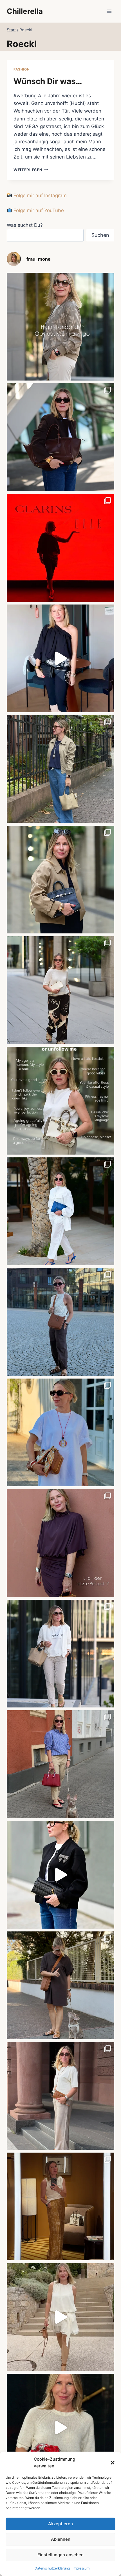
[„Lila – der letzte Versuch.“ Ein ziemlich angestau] (60, 1543)
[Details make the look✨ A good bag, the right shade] (60, 437)
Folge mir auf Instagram (39, 195)
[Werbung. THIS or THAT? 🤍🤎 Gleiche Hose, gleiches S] (60, 1654)
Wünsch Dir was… (48, 81)
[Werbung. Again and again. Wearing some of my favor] (60, 2096)
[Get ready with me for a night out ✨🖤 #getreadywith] (60, 658)
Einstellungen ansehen (60, 2555)
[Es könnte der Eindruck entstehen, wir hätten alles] (60, 1985)
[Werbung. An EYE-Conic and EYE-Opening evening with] (60, 548)
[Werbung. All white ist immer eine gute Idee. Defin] (60, 1211)
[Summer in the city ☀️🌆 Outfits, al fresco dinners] (60, 1322)
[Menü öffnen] (109, 11)
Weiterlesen (31, 170)
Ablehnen (61, 2539)
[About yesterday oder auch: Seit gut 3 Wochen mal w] (60, 2206)
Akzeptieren (60, 2524)
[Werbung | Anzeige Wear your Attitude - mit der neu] (60, 1875)
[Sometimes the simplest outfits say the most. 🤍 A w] (60, 1432)
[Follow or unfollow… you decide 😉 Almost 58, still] (60, 1101)
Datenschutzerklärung (52, 2568)
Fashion (22, 69)
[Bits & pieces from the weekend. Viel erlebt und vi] (60, 1764)
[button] (113, 2463)
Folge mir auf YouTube (38, 210)
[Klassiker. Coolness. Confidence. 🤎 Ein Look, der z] (60, 880)
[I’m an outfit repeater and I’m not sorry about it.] (60, 2317)
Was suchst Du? (25, 225)
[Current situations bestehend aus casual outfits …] (60, 769)
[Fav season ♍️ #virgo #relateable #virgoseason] (60, 327)
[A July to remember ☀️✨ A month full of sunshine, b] (60, 2428)
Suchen (100, 235)
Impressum (81, 2568)
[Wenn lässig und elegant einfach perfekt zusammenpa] (60, 990)
